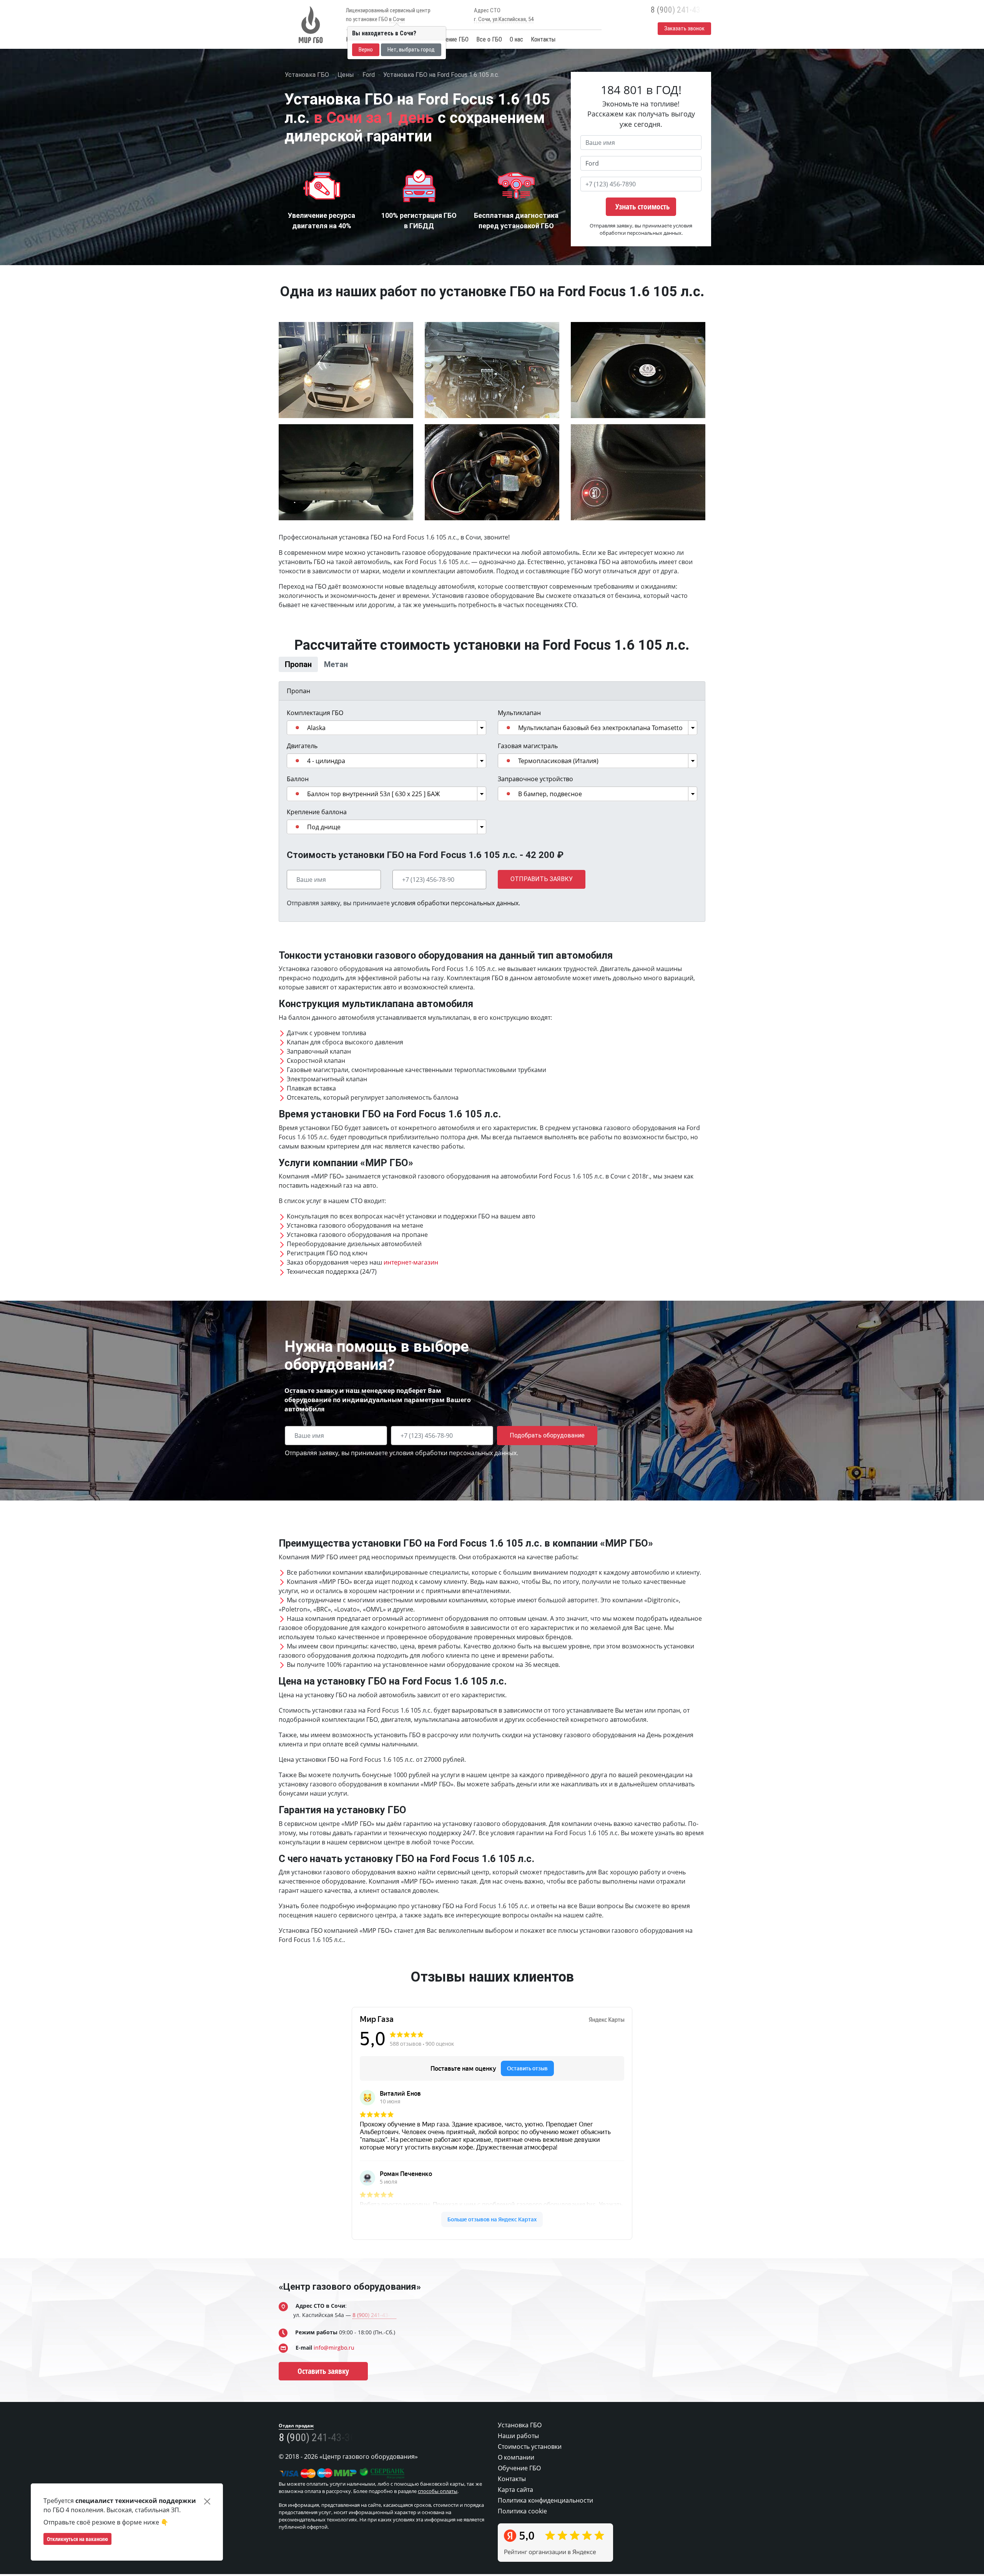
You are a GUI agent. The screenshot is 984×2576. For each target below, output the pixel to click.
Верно (366, 50)
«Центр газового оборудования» (350, 2312)
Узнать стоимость (642, 207)
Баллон (298, 804)
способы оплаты (438, 2517)
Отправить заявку (542, 905)
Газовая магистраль (528, 771)
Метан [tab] (442, 677)
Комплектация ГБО (315, 738)
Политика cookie (522, 2536)
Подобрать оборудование (547, 1461)
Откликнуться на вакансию (77, 2539)
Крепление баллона (317, 837)
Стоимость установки (530, 2472)
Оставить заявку (323, 2396)
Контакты (543, 39)
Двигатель (302, 771)
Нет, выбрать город (411, 50)
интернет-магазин (411, 1288)
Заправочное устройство (535, 804)
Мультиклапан (519, 738)
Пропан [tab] (335, 677)
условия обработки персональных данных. (456, 928)
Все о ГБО (489, 39)
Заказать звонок (684, 28)
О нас (516, 39)
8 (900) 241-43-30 (681, 10)
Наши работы (518, 2461)
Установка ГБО (520, 2450)
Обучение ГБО (451, 39)
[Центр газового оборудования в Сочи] (309, 25)
